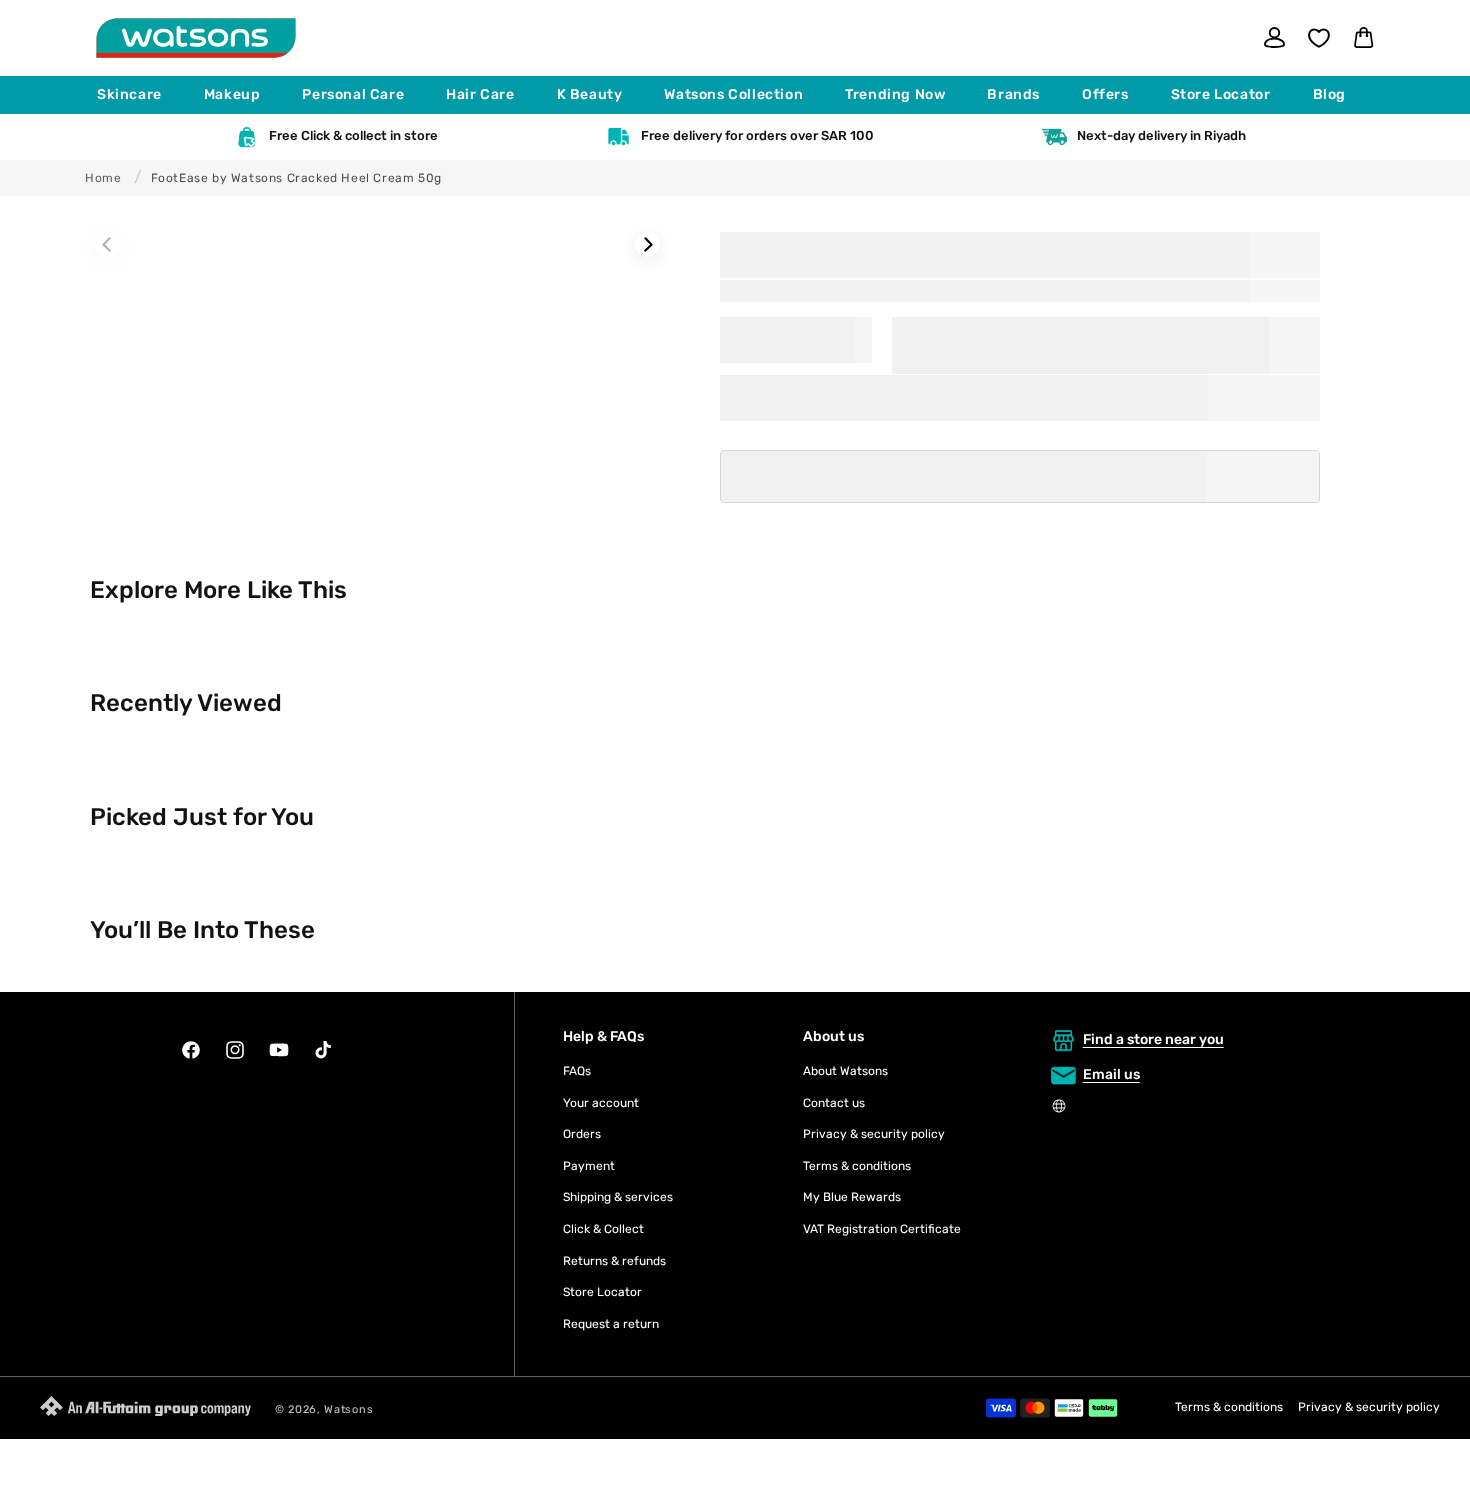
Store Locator (602, 1292)
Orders (582, 1134)
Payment (589, 1166)
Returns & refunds (614, 1261)
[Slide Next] (647, 244)
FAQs (577, 1071)
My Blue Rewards (852, 1197)
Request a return (611, 1324)
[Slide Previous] (107, 244)
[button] (138, 95)
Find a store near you (1153, 1039)
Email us (1111, 1074)
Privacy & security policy (874, 1134)
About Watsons (845, 1071)
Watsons (348, 1409)
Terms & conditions (857, 1166)
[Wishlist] (1319, 38)
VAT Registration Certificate (882, 1229)
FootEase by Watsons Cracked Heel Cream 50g (296, 178)
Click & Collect (603, 1229)
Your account (601, 1103)
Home (103, 178)
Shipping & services (618, 1197)
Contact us (834, 1103)
